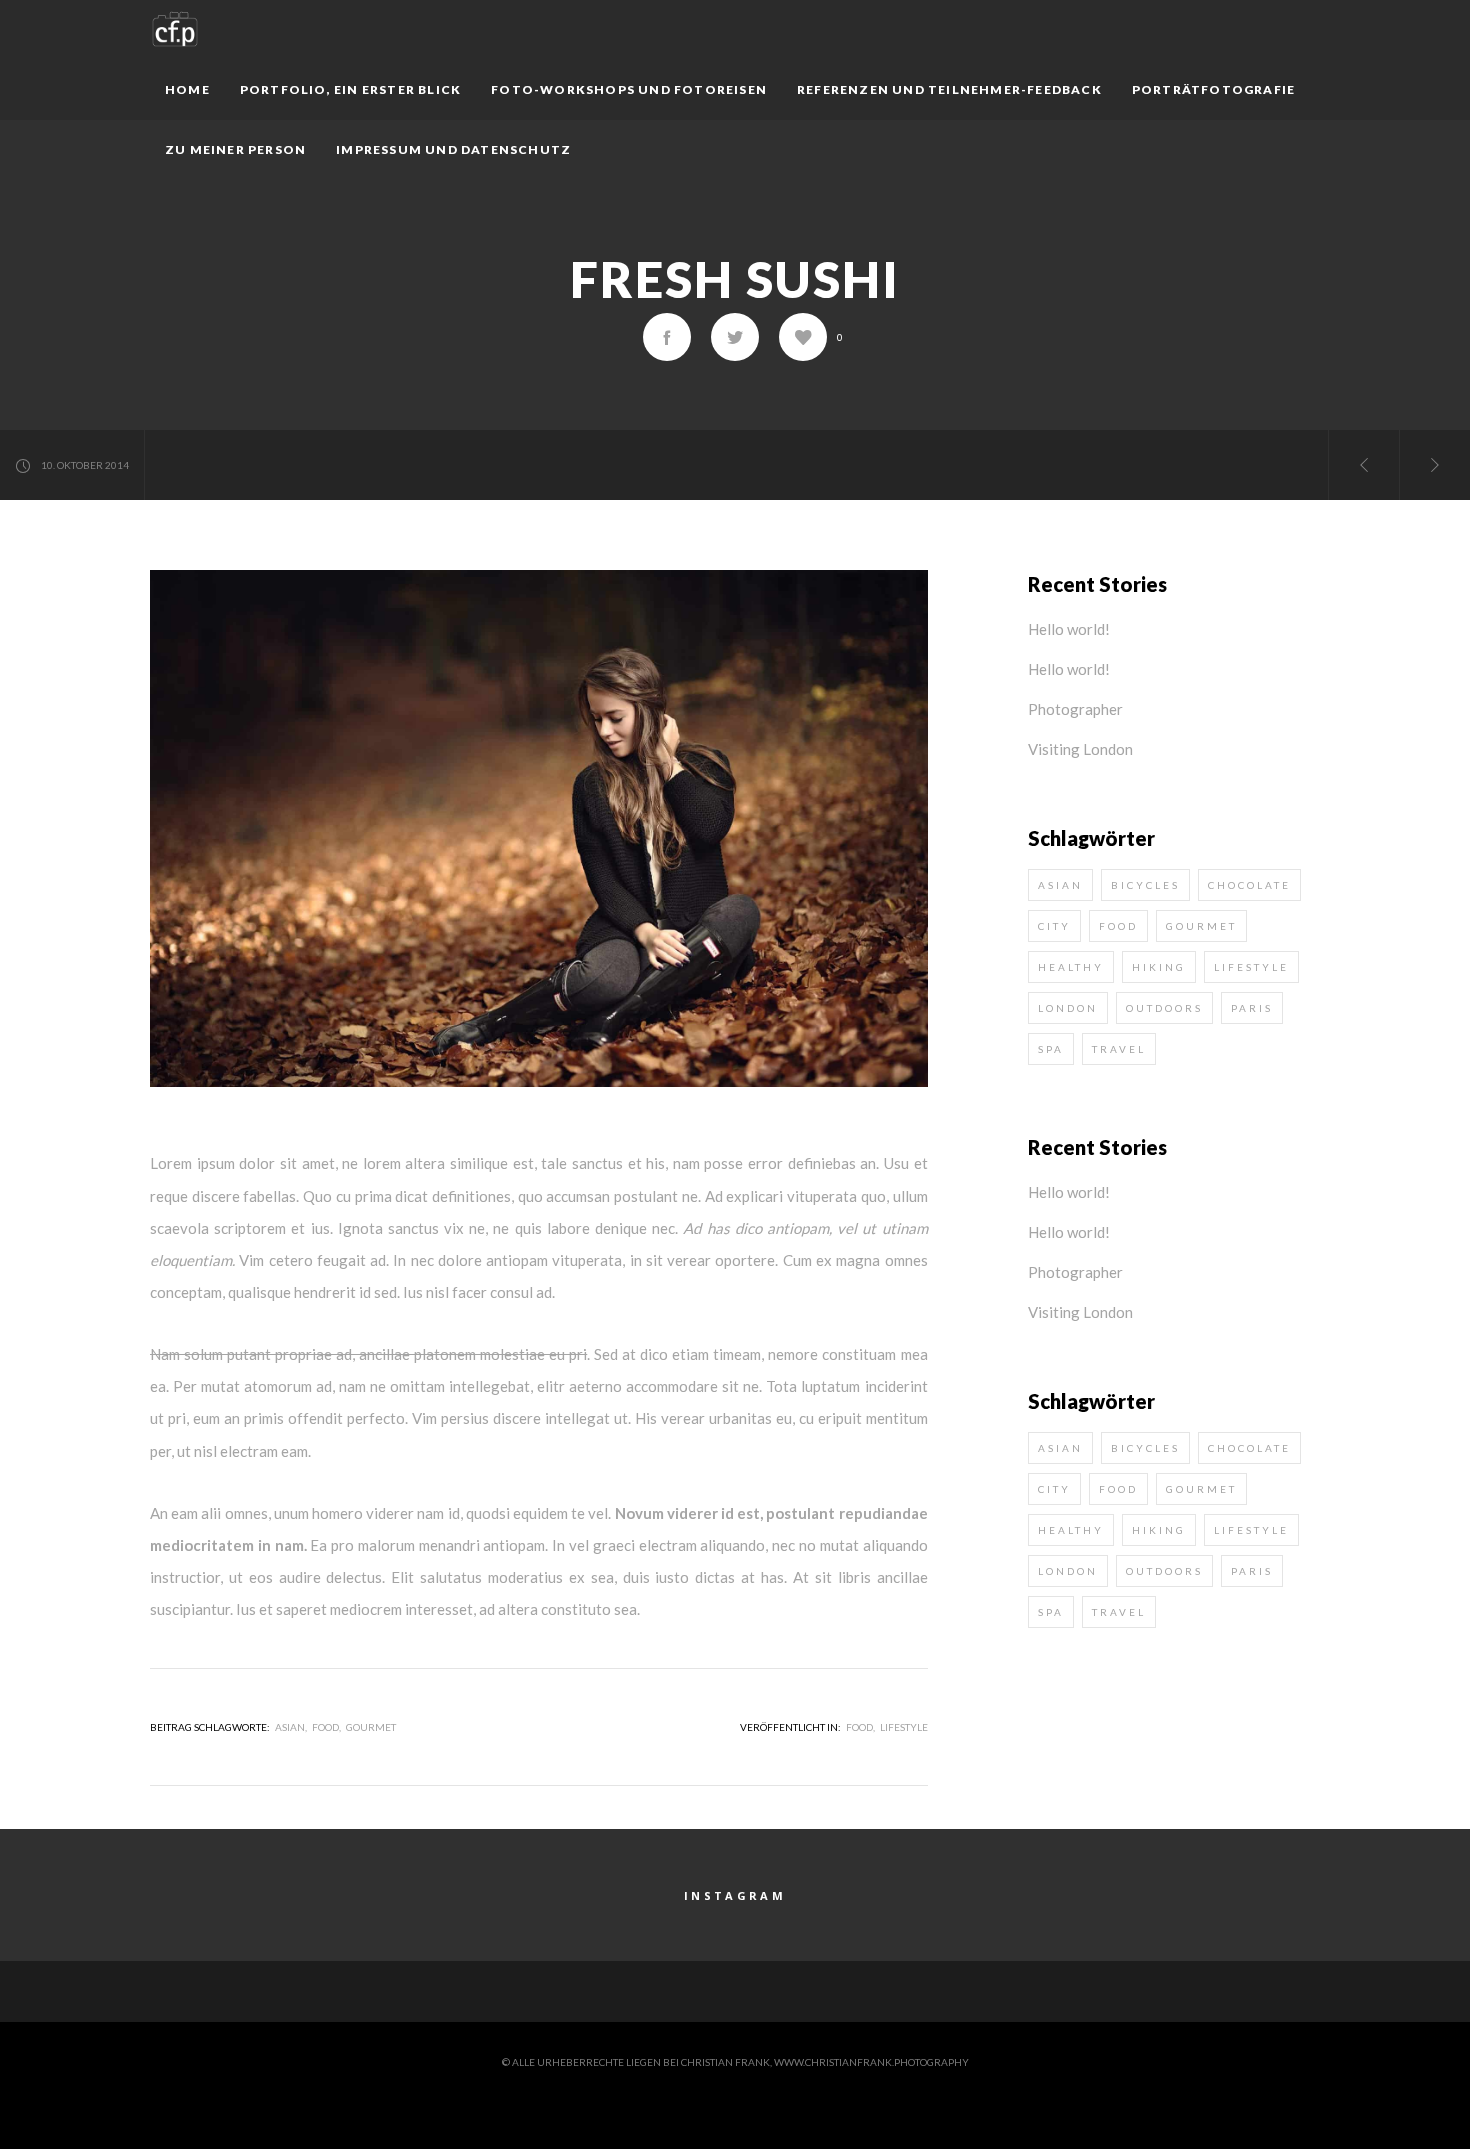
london (1068, 1008)
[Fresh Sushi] (667, 337)
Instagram (735, 1895)
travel (1119, 1049)
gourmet (371, 1727)
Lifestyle (904, 1727)
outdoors (1164, 1008)
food (325, 1727)
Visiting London (1080, 749)
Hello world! (1069, 629)
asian (290, 1727)
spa (1051, 1049)
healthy (1071, 967)
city (1054, 926)
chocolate (1249, 885)
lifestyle (1251, 967)
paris (1252, 1008)
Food (859, 1727)
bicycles (1145, 885)
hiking (1159, 967)
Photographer (1075, 709)
